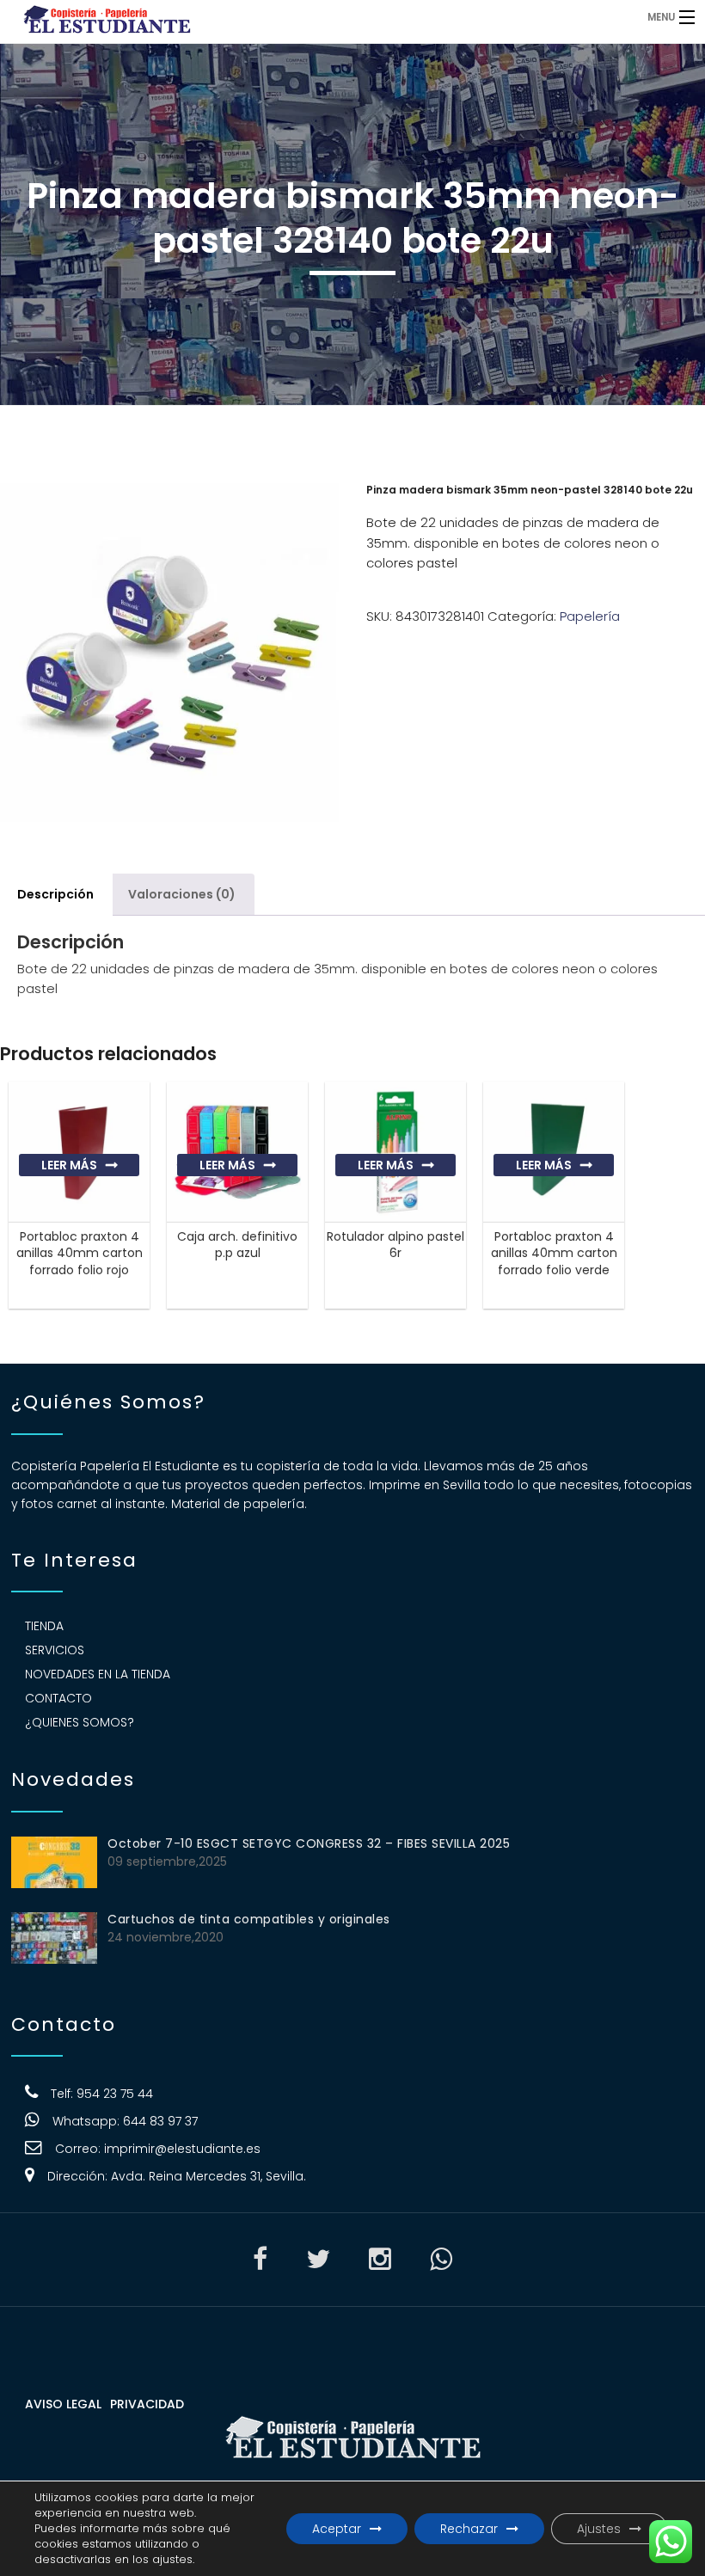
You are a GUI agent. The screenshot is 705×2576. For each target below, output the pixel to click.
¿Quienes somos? (80, 1722)
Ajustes (599, 2529)
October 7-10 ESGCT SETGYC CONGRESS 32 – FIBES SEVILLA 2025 (309, 1843)
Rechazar (469, 2529)
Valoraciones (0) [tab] (182, 894)
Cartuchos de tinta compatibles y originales (249, 1919)
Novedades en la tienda (98, 1674)
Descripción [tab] (55, 894)
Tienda (44, 1626)
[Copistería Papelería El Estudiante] (271, 17)
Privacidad (147, 2404)
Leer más (69, 1165)
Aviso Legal (63, 2404)
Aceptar (337, 2529)
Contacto (58, 1698)
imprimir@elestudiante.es (182, 2149)
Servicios (55, 1650)
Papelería (590, 616)
